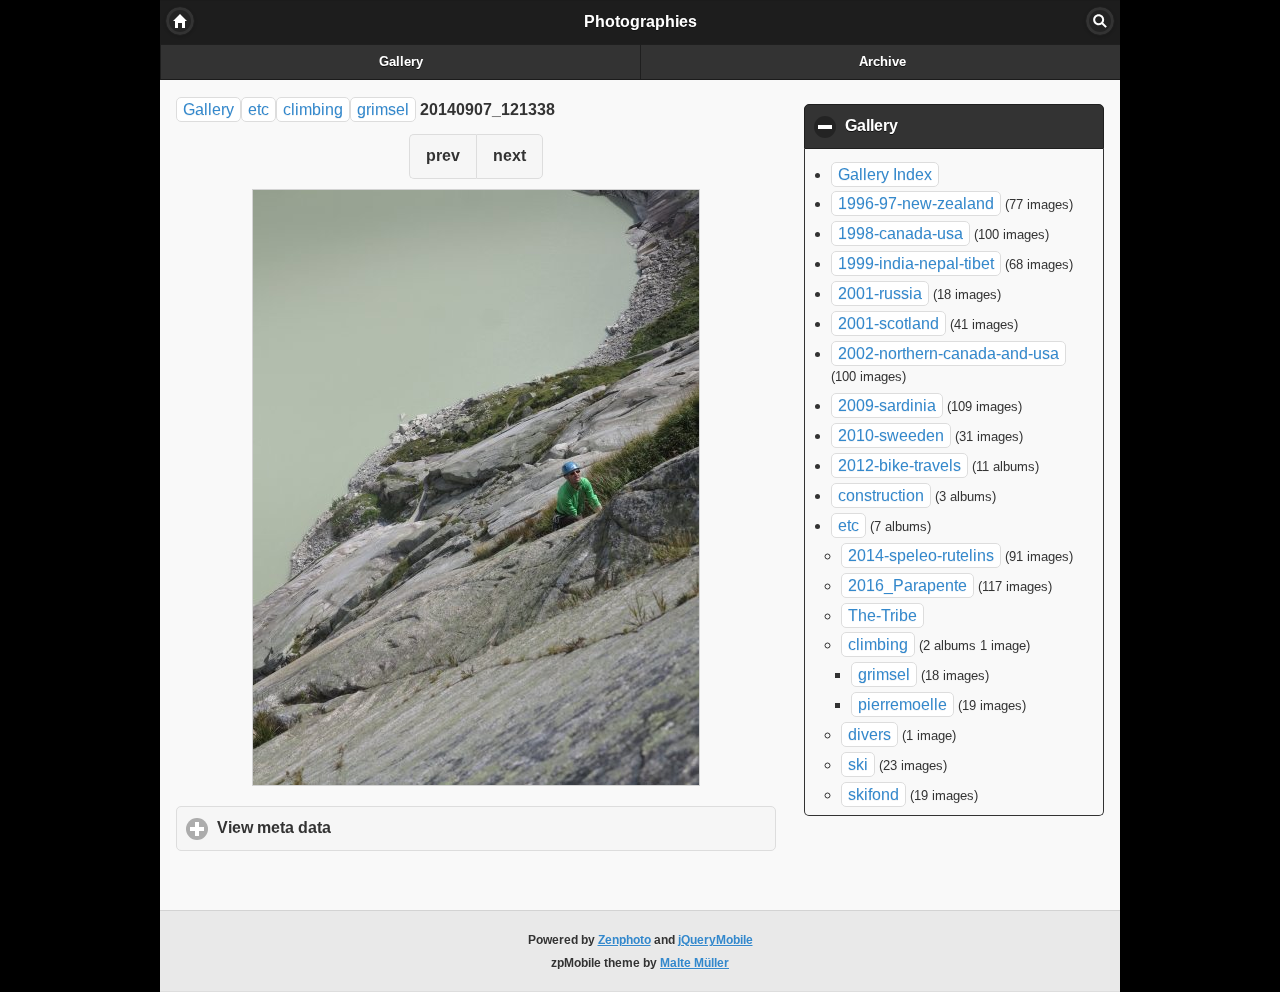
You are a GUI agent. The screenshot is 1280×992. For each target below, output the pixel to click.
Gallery (401, 62)
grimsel (383, 109)
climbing (313, 109)
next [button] (509, 155)
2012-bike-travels (899, 465)
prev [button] (443, 155)
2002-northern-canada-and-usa (948, 353)
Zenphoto (624, 940)
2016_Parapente (907, 585)
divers (869, 734)
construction (881, 495)
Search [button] (1100, 21)
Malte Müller (694, 963)
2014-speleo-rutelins (921, 555)
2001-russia (880, 293)
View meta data (367, 827)
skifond (873, 794)
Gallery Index (885, 174)
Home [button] (180, 21)
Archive (882, 62)
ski (858, 764)
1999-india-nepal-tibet (916, 263)
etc (258, 109)
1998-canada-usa (900, 233)
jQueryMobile (715, 940)
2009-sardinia (887, 405)
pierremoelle (902, 704)
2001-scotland (888, 323)
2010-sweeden (891, 435)
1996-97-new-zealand (916, 203)
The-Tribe (882, 615)
